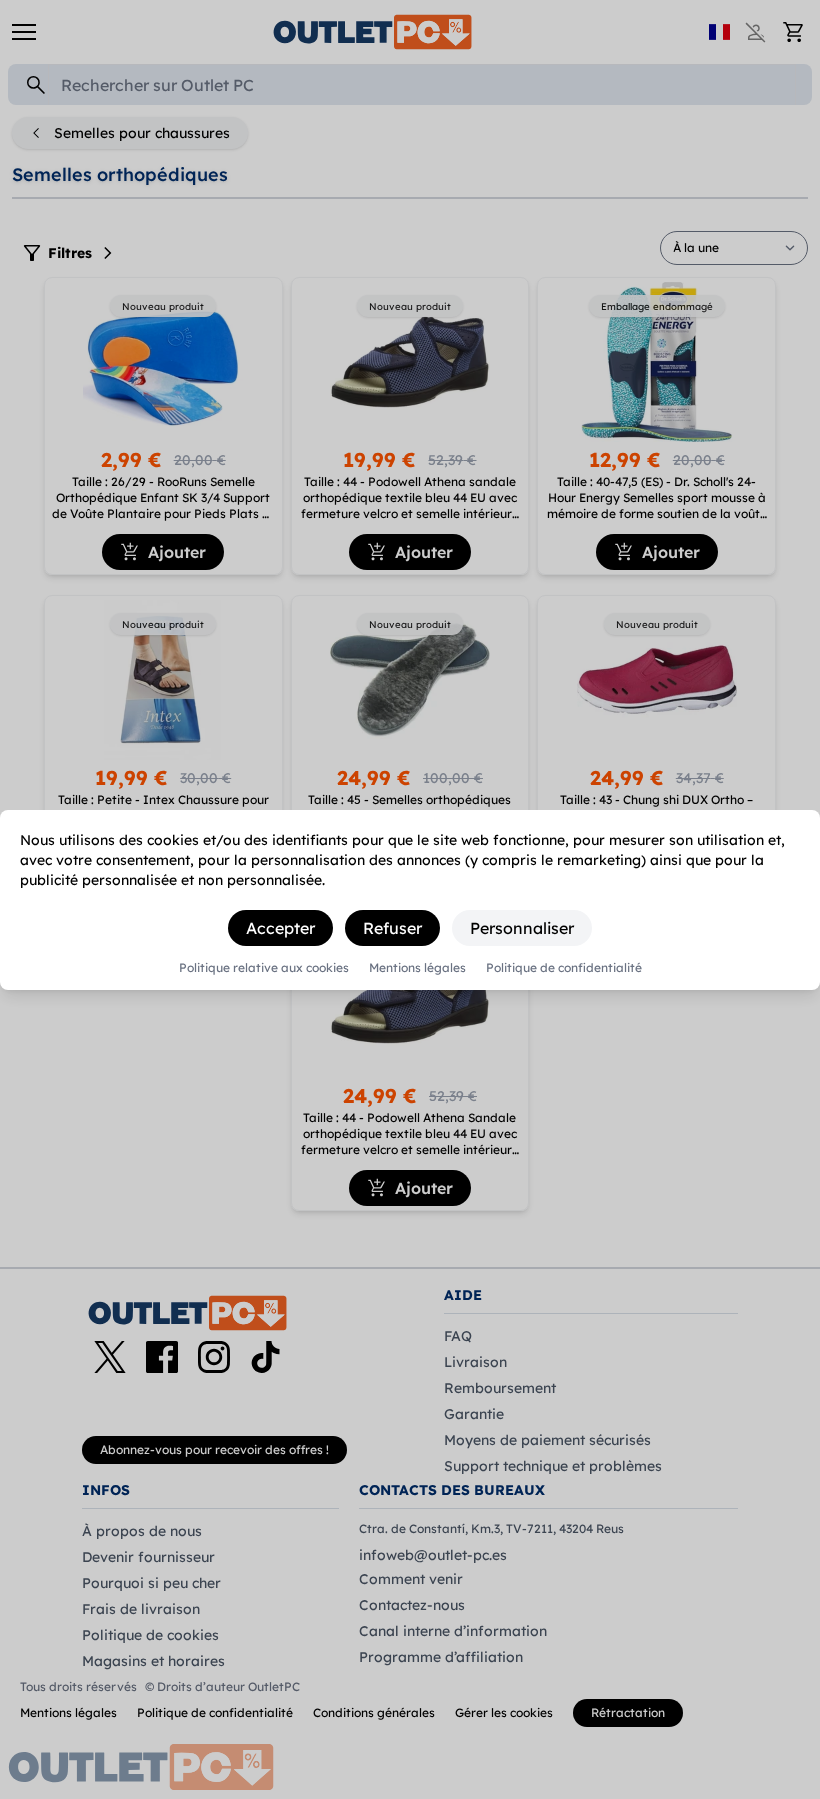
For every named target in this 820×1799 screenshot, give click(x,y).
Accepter (280, 928)
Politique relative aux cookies (264, 968)
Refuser (392, 928)
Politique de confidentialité (564, 968)
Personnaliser (522, 928)
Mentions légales (417, 968)
